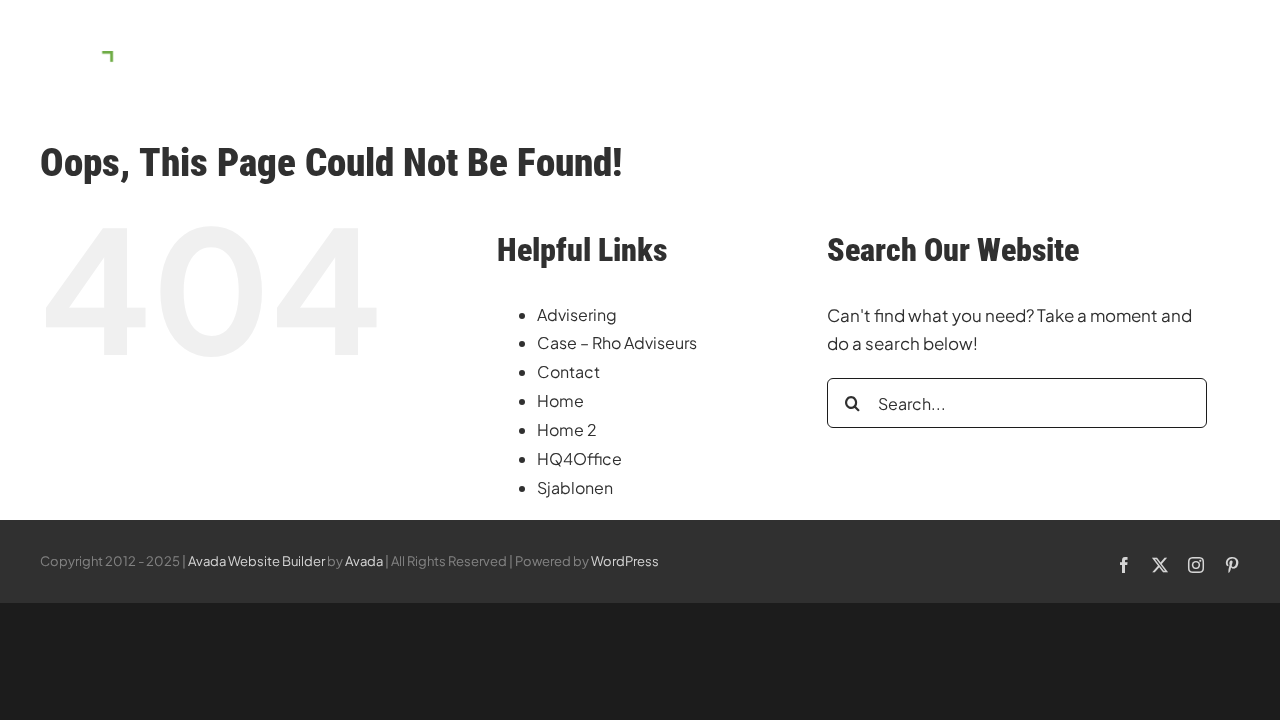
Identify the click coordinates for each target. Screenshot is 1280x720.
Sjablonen (575, 487)
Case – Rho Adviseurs (617, 342)
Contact (568, 371)
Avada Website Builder (256, 561)
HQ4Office (579, 458)
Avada (364, 561)
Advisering (577, 314)
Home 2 (567, 429)
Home (560, 400)
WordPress (625, 561)
